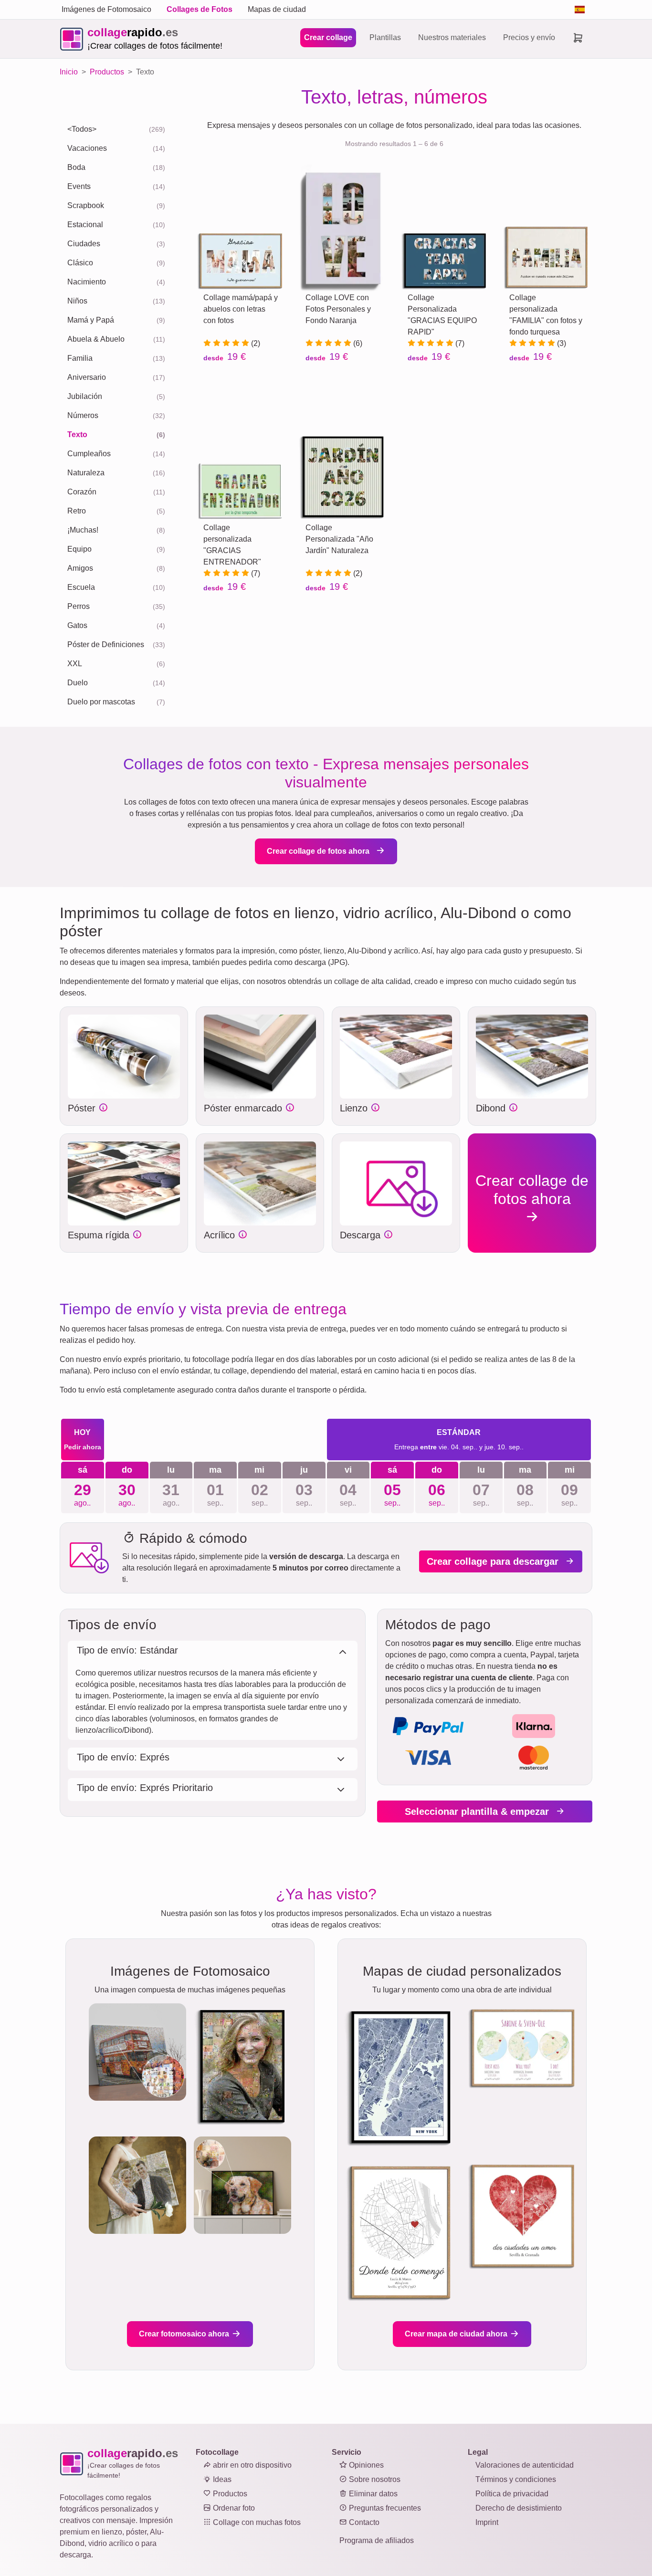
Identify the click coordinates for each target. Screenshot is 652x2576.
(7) (459, 343)
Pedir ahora (83, 1447)
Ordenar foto (233, 2508)
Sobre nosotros (374, 2479)
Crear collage (328, 37)
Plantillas (385, 37)
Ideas (221, 2479)
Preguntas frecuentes (384, 2508)
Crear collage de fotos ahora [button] (319, 851)
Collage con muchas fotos (256, 2522)
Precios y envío (529, 37)
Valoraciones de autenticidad (525, 2465)
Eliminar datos (372, 2494)
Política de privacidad (512, 2494)
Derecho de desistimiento (519, 2508)
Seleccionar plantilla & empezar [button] (478, 1812)
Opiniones (365, 2465)
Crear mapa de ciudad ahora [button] (457, 2334)
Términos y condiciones (516, 2479)
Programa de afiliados (377, 2540)
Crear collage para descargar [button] (494, 1561)
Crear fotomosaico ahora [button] (185, 2334)
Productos (229, 2494)
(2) (255, 343)
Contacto (363, 2522)
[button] (124, 1057)
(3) (561, 343)
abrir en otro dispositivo (251, 2465)
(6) (357, 343)
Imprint (487, 2522)
